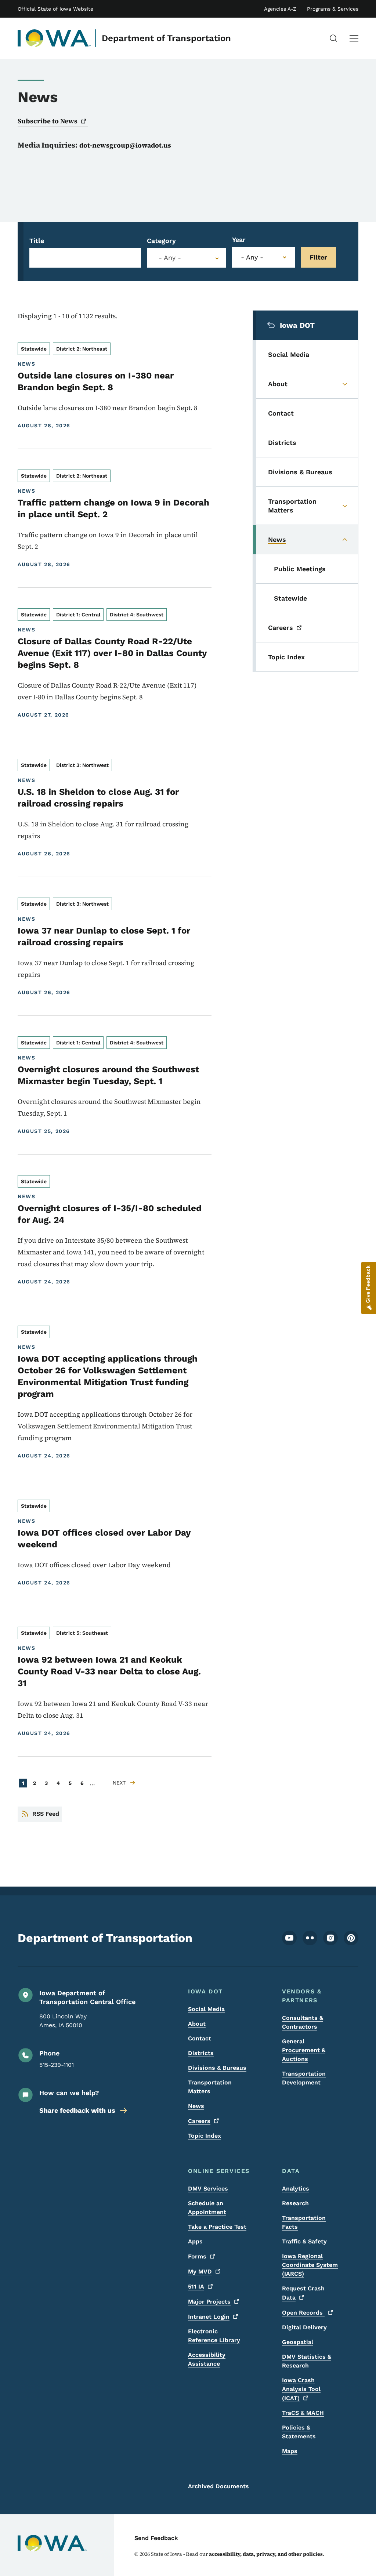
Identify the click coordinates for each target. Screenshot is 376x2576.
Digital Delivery (304, 2327)
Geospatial (298, 2342)
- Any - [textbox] (170, 258)
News (196, 2106)
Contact (200, 2038)
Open (303, 2313)
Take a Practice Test (217, 2227)
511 (196, 2287)
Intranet (209, 2317)
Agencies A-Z (280, 9)
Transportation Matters (210, 2087)
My (200, 2271)
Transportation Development (304, 2078)
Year (239, 240)
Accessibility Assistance (207, 2359)
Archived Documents (218, 2486)
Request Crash (303, 2293)
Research (295, 2203)
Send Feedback (156, 2538)
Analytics (296, 2189)
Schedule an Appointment (207, 2208)
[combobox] (187, 258)
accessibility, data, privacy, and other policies (266, 2554)
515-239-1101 (57, 2065)
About (197, 2024)
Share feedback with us (77, 2110)
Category (161, 241)
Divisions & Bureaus (217, 2068)
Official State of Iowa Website (55, 9)
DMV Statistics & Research (307, 2361)
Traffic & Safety (304, 2241)
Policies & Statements (299, 2432)
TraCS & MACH (303, 2413)
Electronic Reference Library (214, 2336)
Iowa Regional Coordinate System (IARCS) (310, 2265)
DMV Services (208, 2189)
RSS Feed (46, 1814)
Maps (290, 2451)
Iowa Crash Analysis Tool (301, 2389)
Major (209, 2302)
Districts (201, 2053)
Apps (195, 2241)
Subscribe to (48, 121)
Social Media (206, 2009)
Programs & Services (333, 9)
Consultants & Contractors (303, 2022)
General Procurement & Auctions (304, 2050)
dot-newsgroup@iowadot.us (125, 145)
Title (37, 241)
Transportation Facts (304, 2222)
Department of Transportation (166, 38)
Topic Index (205, 2136)
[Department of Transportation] (55, 38)
